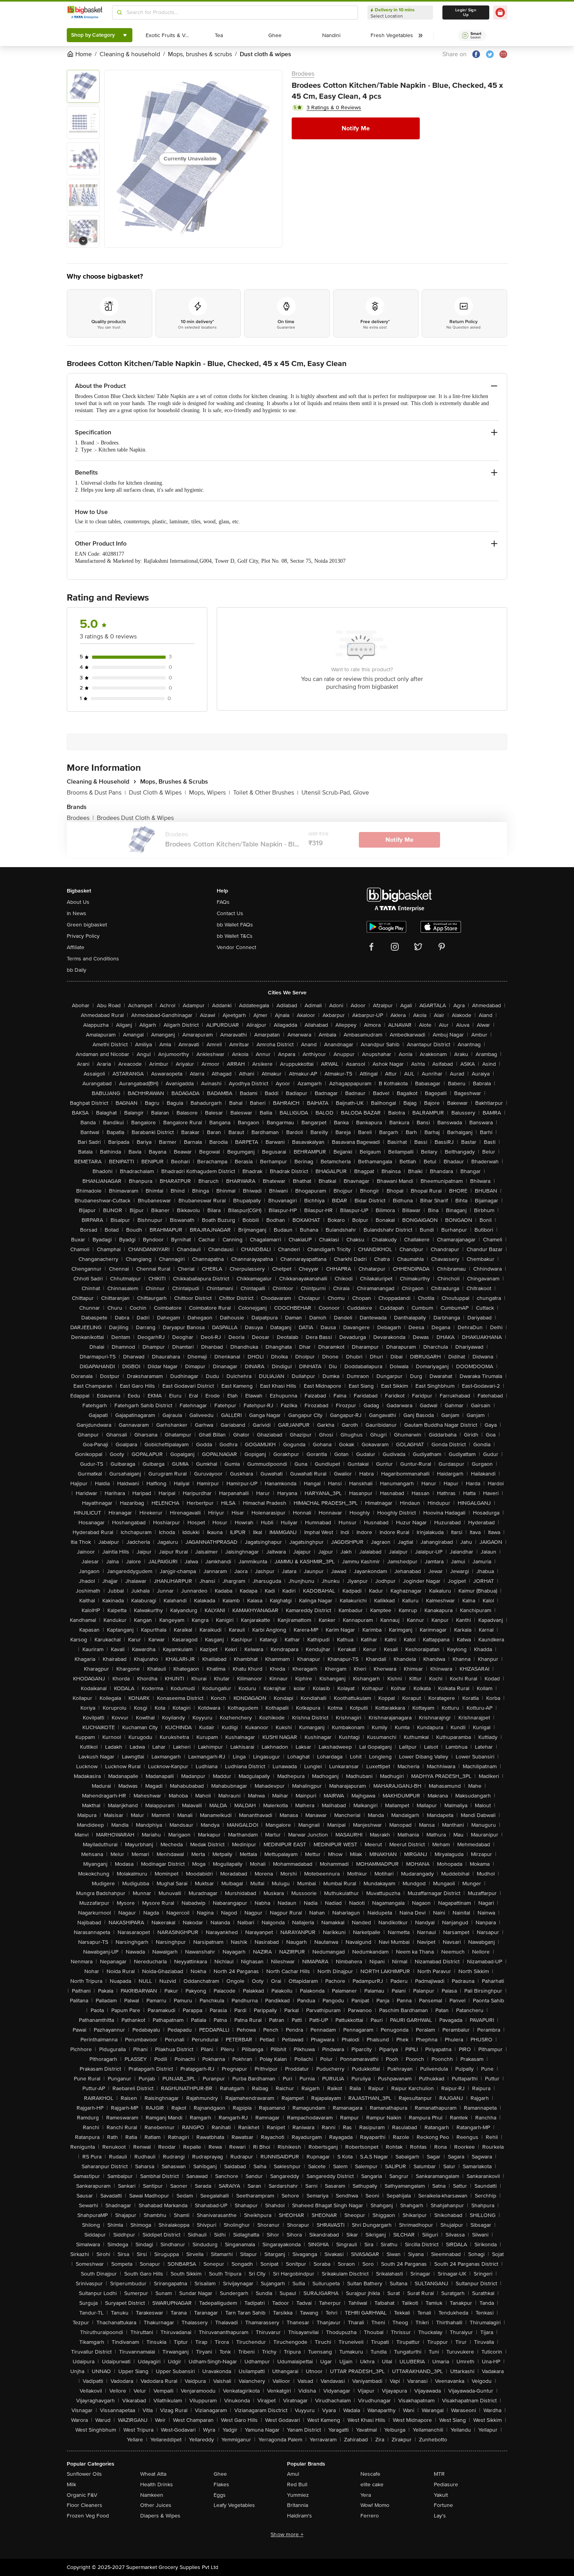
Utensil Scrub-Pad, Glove (335, 793)
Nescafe (370, 2474)
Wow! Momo (375, 2505)
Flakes (221, 2484)
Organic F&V (82, 2495)
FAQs (223, 902)
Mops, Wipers (209, 793)
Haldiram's (299, 2516)
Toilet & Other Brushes (266, 793)
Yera (366, 2495)
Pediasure (446, 2484)
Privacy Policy (83, 936)
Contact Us (230, 913)
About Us (78, 902)
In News (77, 913)
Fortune (443, 2505)
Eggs (220, 2495)
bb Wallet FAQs (235, 925)
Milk (71, 2484)
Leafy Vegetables (234, 2505)
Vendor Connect (236, 947)
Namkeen (152, 2495)
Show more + (287, 2534)
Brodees (303, 74)
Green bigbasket (87, 925)
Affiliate (76, 947)
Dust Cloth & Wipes (157, 793)
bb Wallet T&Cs (235, 936)
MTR (439, 2474)
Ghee (220, 2474)
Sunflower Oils (84, 2474)
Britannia (298, 2505)
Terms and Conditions (93, 959)
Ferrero (370, 2516)
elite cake (372, 2484)
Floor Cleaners (85, 2505)
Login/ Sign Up (466, 12)
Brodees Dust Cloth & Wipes (135, 818)
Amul (293, 2474)
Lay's (440, 2516)
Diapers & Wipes (160, 2516)
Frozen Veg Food (88, 2516)
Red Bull (297, 2484)
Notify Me (356, 128)
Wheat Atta (153, 2474)
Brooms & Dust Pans (96, 793)
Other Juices (156, 2505)
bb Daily (77, 970)
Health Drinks (157, 2484)
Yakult (441, 2495)
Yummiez (298, 2495)
